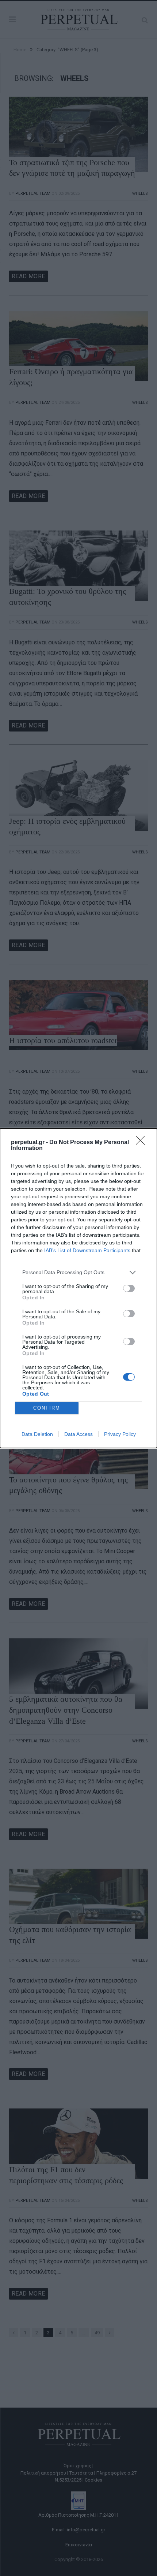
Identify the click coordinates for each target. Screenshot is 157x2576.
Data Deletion (37, 1434)
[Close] (143, 1143)
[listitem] (78, 1272)
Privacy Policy (120, 1434)
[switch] (129, 1288)
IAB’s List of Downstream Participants (87, 1250)
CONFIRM (47, 1408)
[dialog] (78, 1288)
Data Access (78, 1434)
